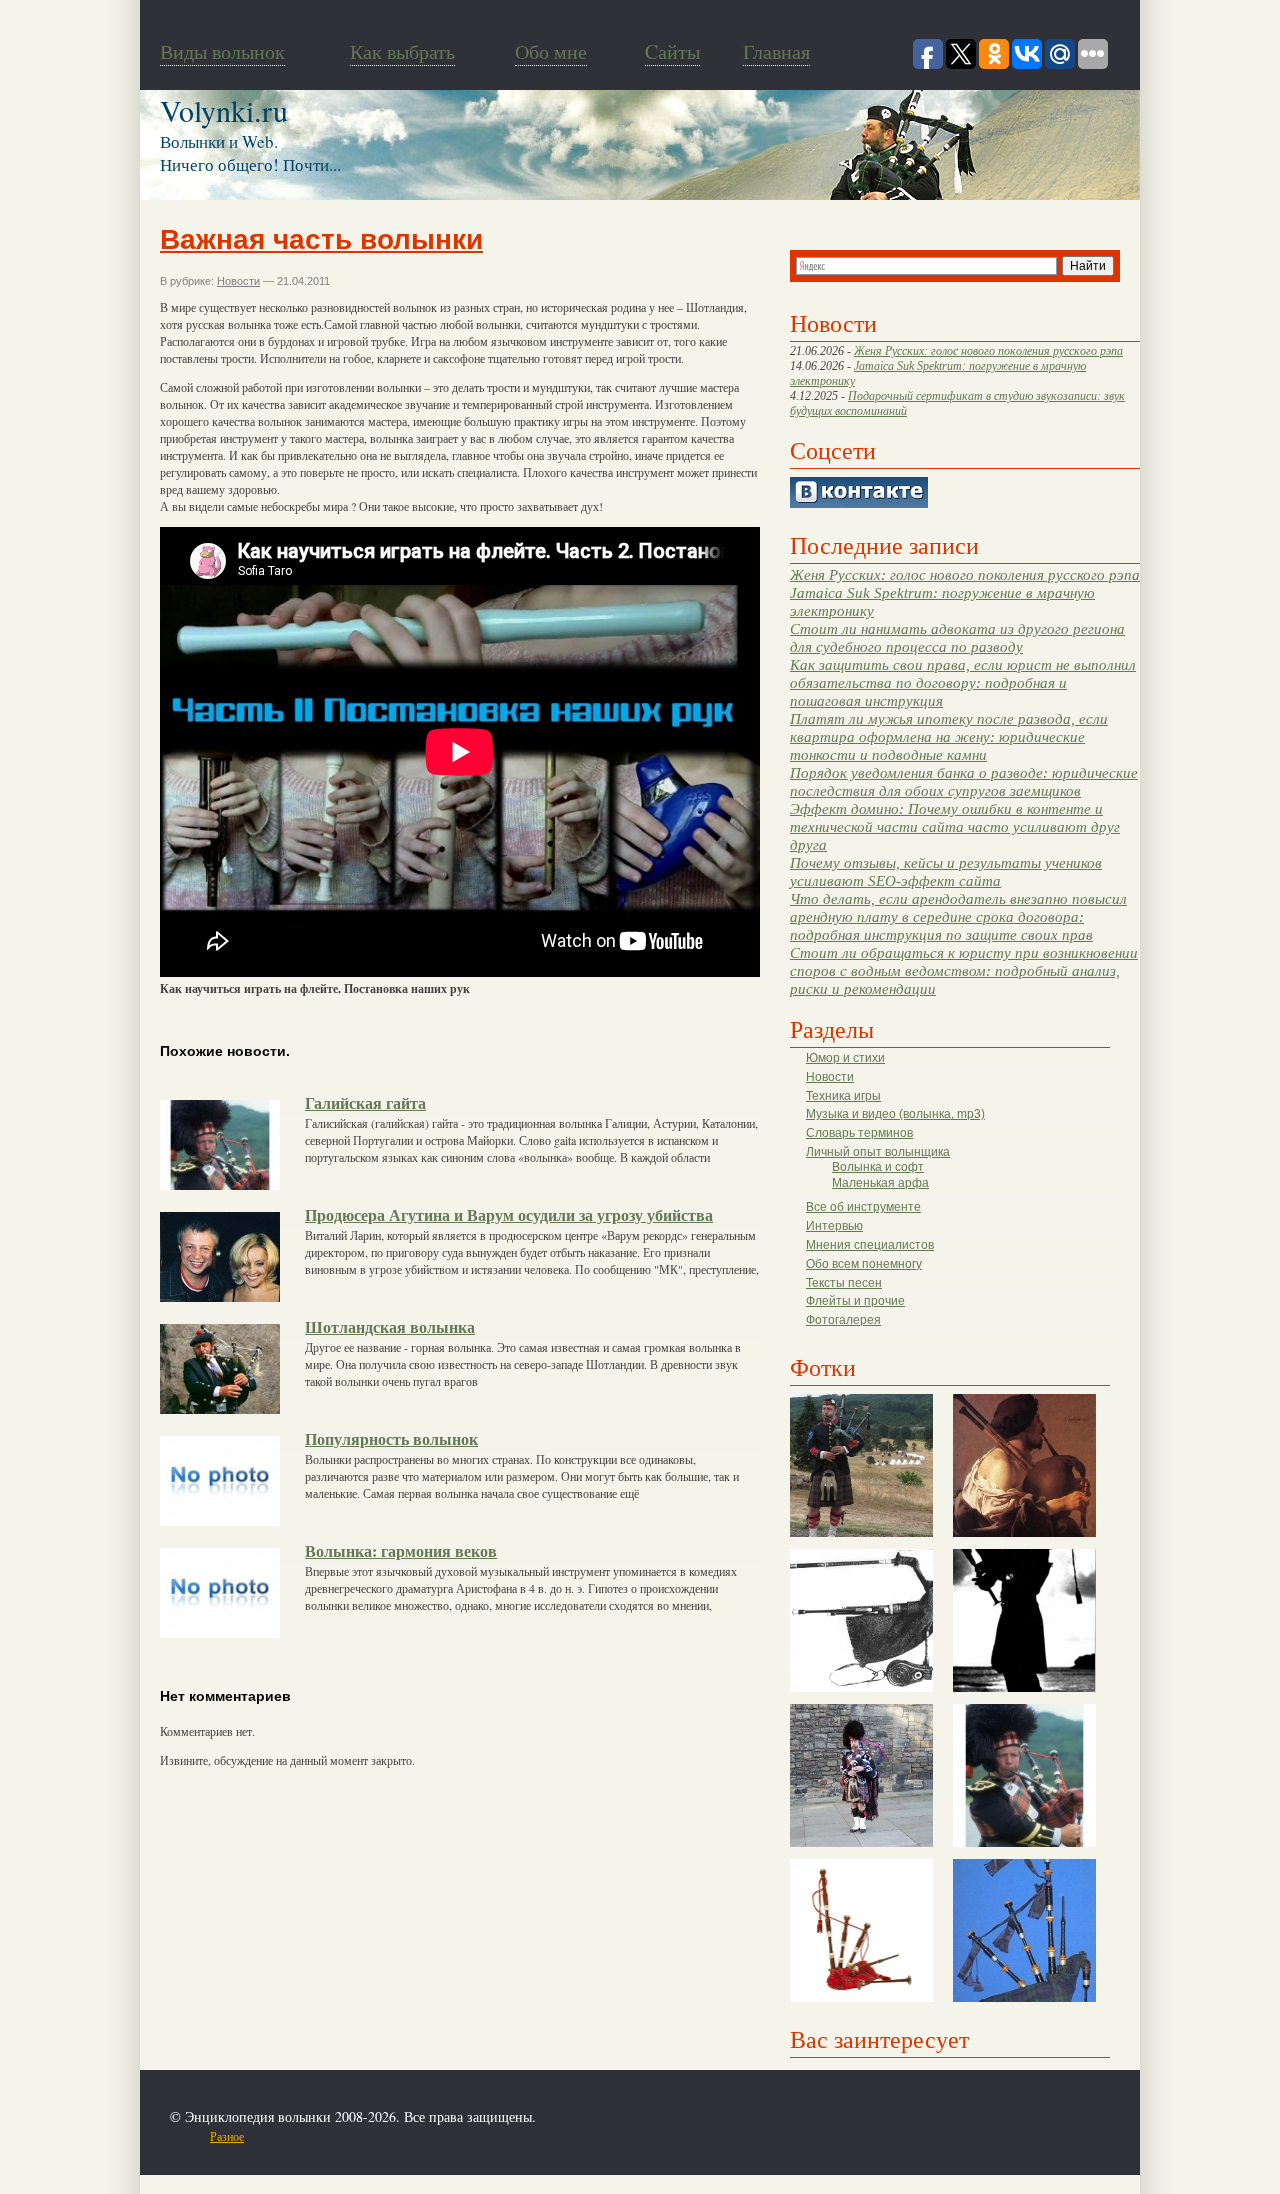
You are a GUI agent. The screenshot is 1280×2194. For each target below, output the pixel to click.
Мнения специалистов (870, 1245)
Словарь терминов (859, 1133)
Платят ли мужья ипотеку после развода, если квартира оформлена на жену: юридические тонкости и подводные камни (949, 736)
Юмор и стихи (845, 1058)
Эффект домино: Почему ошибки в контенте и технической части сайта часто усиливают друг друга (955, 826)
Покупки (328, 2136)
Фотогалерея (843, 1320)
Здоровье (278, 2136)
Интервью (834, 1226)
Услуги (536, 2136)
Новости (830, 1077)
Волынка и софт (878, 1167)
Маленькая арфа (880, 1183)
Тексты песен (844, 1283)
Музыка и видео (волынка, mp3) (895, 1114)
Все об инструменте (863, 1207)
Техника (492, 2136)
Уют (570, 2136)
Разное (227, 2136)
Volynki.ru (224, 110)
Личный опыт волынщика (878, 1152)
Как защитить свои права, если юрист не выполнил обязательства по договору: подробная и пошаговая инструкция (963, 682)
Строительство (393, 2136)
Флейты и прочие (855, 1301)
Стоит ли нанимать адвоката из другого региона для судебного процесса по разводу (957, 637)
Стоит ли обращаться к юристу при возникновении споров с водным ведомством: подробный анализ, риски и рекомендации (964, 970)
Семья (451, 2136)
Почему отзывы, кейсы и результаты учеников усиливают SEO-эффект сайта (946, 871)
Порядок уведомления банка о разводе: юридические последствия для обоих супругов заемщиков (964, 781)
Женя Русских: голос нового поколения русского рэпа (988, 351)
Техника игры (843, 1096)
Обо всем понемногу (864, 1264)
